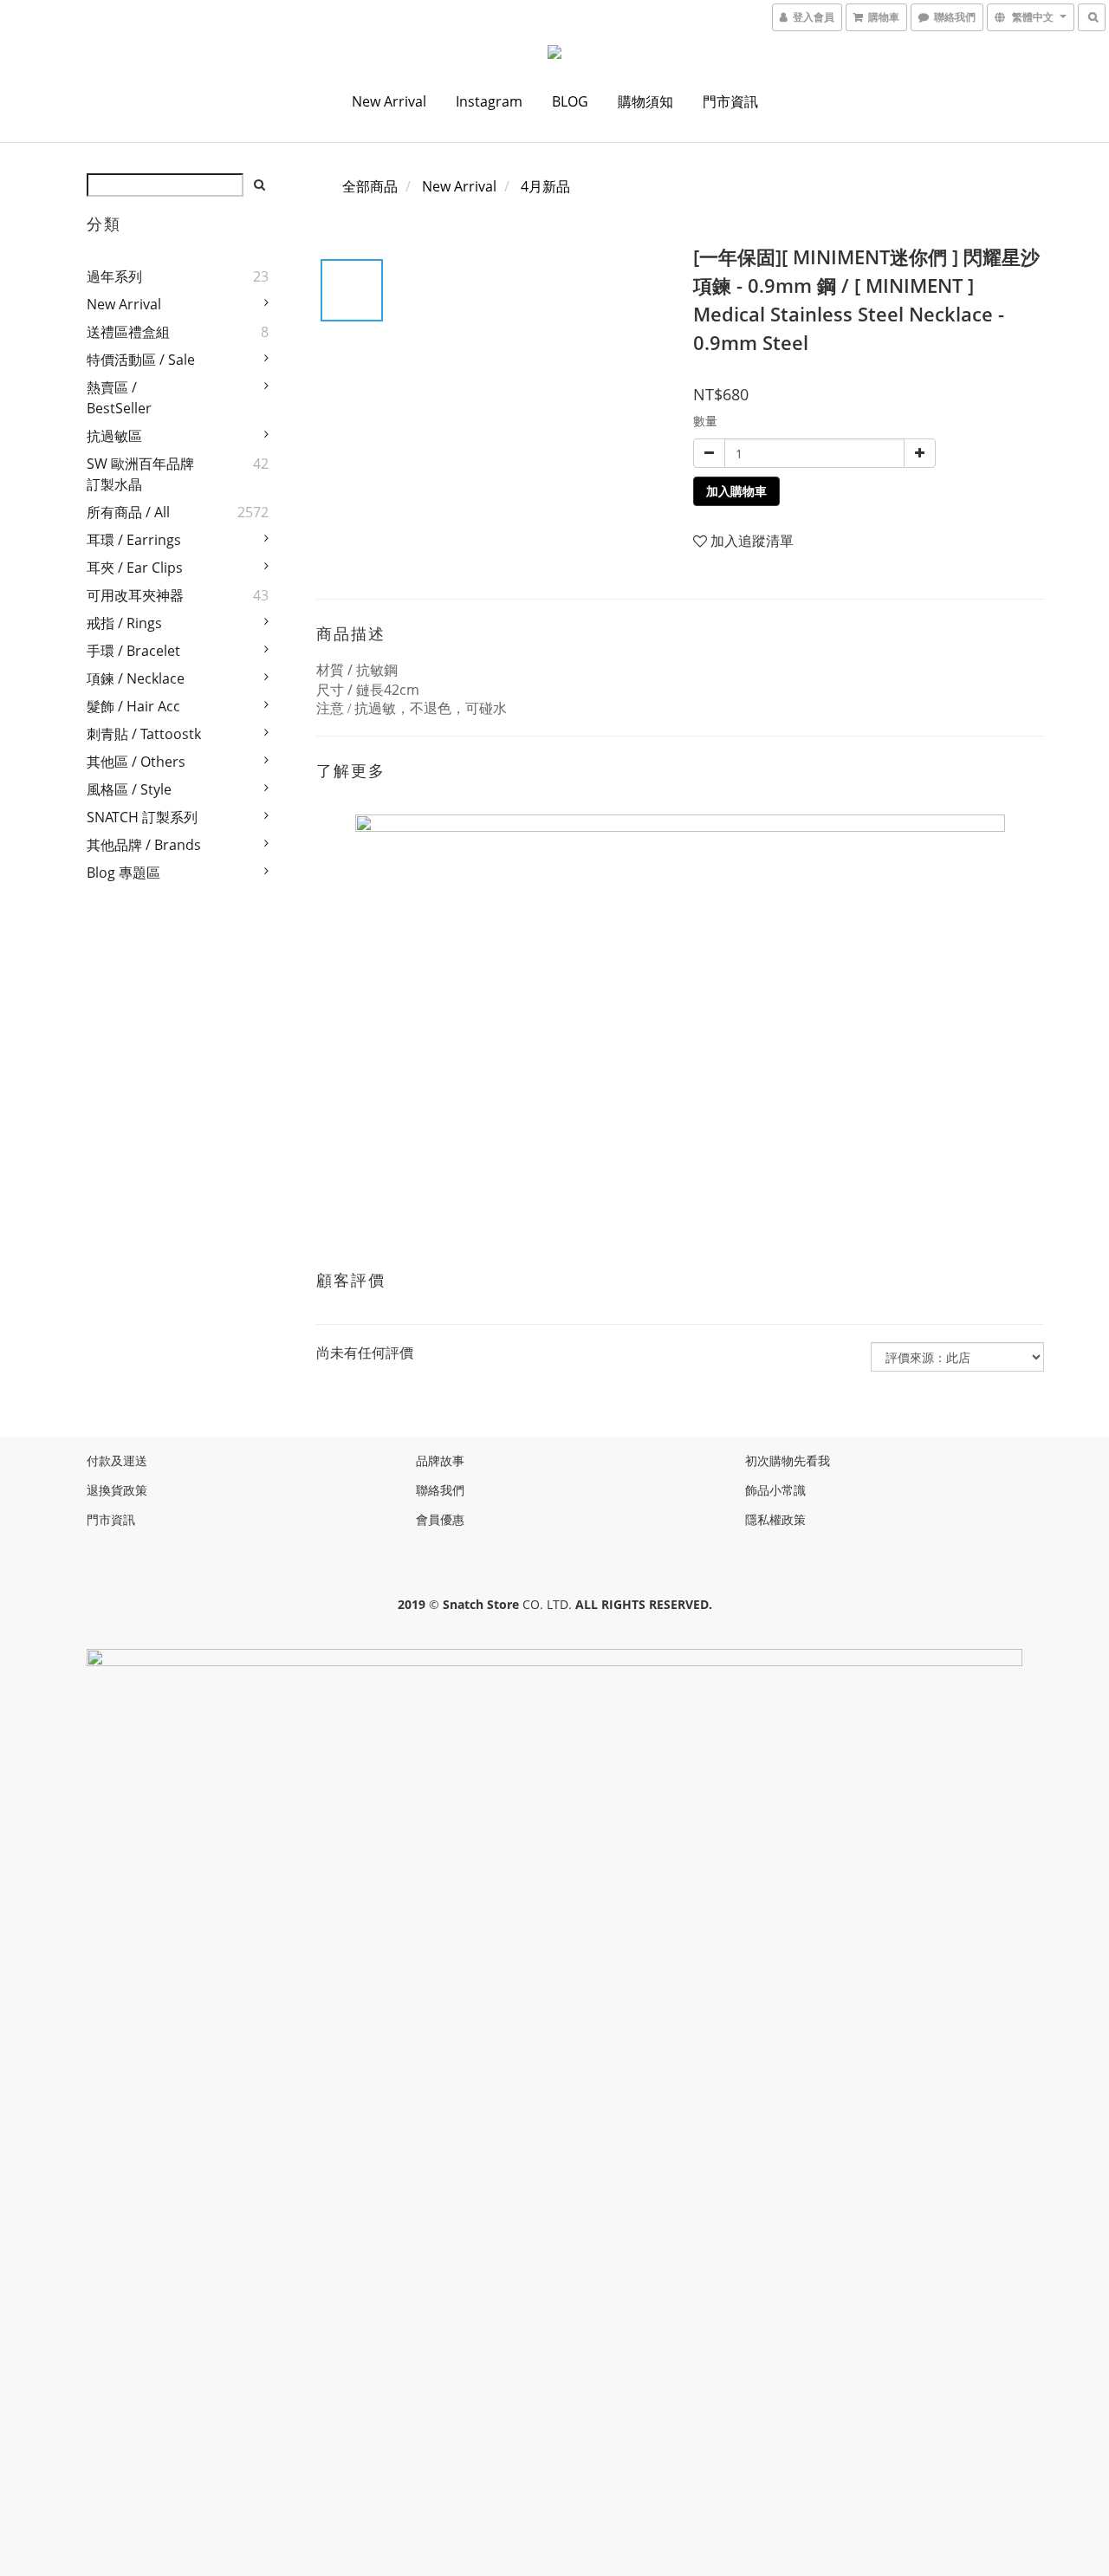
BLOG (570, 101)
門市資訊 (730, 101)
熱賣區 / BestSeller (119, 398)
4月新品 (545, 186)
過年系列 (114, 276)
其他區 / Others (136, 762)
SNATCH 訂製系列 (142, 817)
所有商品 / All (128, 512)
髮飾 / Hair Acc (133, 706)
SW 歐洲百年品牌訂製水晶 (140, 474)
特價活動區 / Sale (141, 360)
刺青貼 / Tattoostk (144, 734)
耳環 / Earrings (134, 540)
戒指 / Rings (124, 623)
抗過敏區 (114, 436)
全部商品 (370, 186)
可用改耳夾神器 (135, 595)
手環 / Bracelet (133, 651)
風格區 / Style (129, 789)
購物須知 (645, 101)
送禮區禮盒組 (128, 332)
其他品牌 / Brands (144, 845)
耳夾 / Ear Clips (135, 568)
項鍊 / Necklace (136, 678)
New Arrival (389, 101)
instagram (489, 101)
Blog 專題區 (123, 873)
